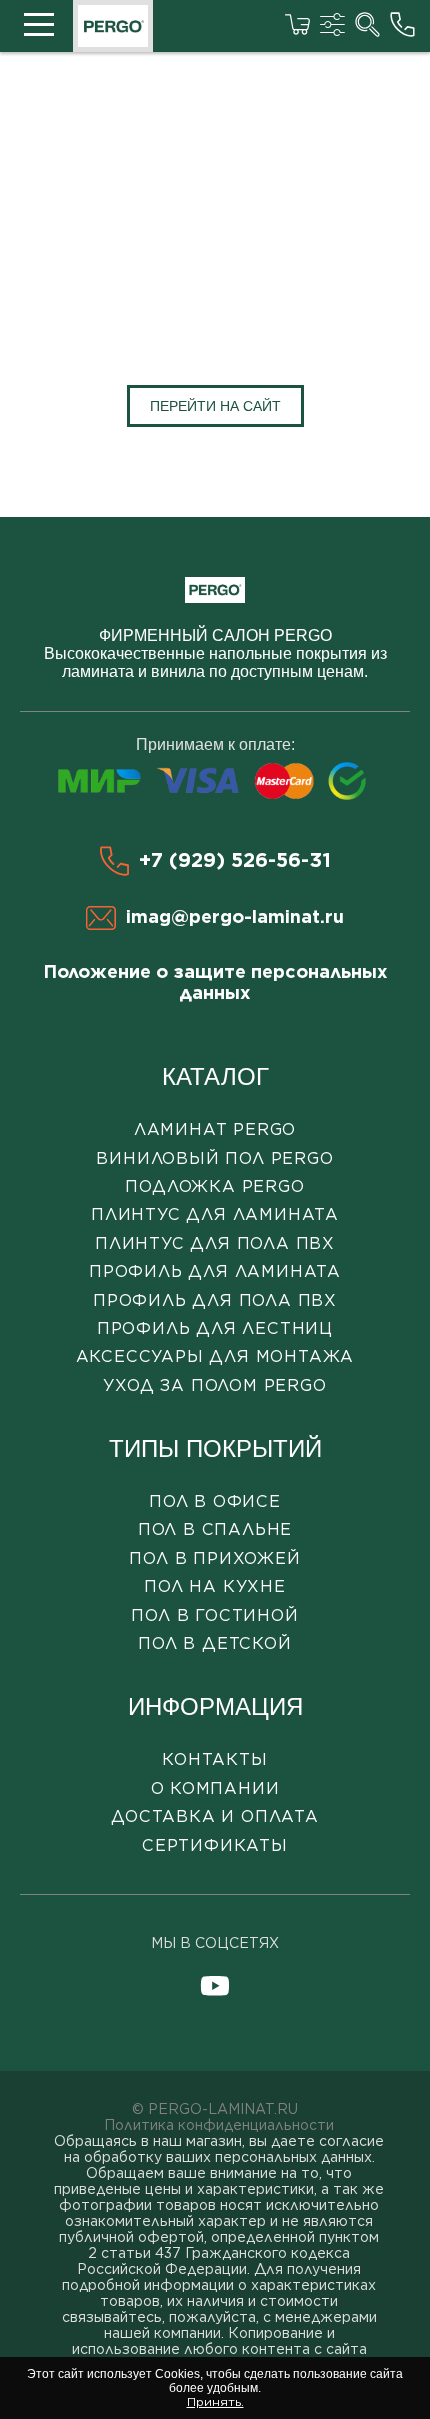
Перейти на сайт (215, 406)
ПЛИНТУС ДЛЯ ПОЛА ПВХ (215, 1243)
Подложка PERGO (214, 1186)
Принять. (215, 2402)
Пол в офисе (215, 1501)
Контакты (214, 1759)
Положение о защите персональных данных (215, 982)
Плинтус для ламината (215, 1214)
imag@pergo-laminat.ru (235, 916)
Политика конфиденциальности (219, 2125)
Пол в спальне (215, 1529)
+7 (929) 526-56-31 (235, 860)
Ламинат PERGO (215, 1129)
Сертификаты (215, 1845)
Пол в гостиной (214, 1615)
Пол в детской (214, 1643)
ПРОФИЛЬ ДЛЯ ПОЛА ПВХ (215, 1300)
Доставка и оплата (215, 1816)
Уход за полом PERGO (214, 1385)
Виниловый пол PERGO (214, 1158)
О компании (215, 1788)
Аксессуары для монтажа (215, 1356)
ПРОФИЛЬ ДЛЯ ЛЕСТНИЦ (215, 1328)
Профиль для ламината (215, 1271)
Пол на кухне (215, 1586)
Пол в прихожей (214, 1558)
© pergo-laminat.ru (215, 2109)
